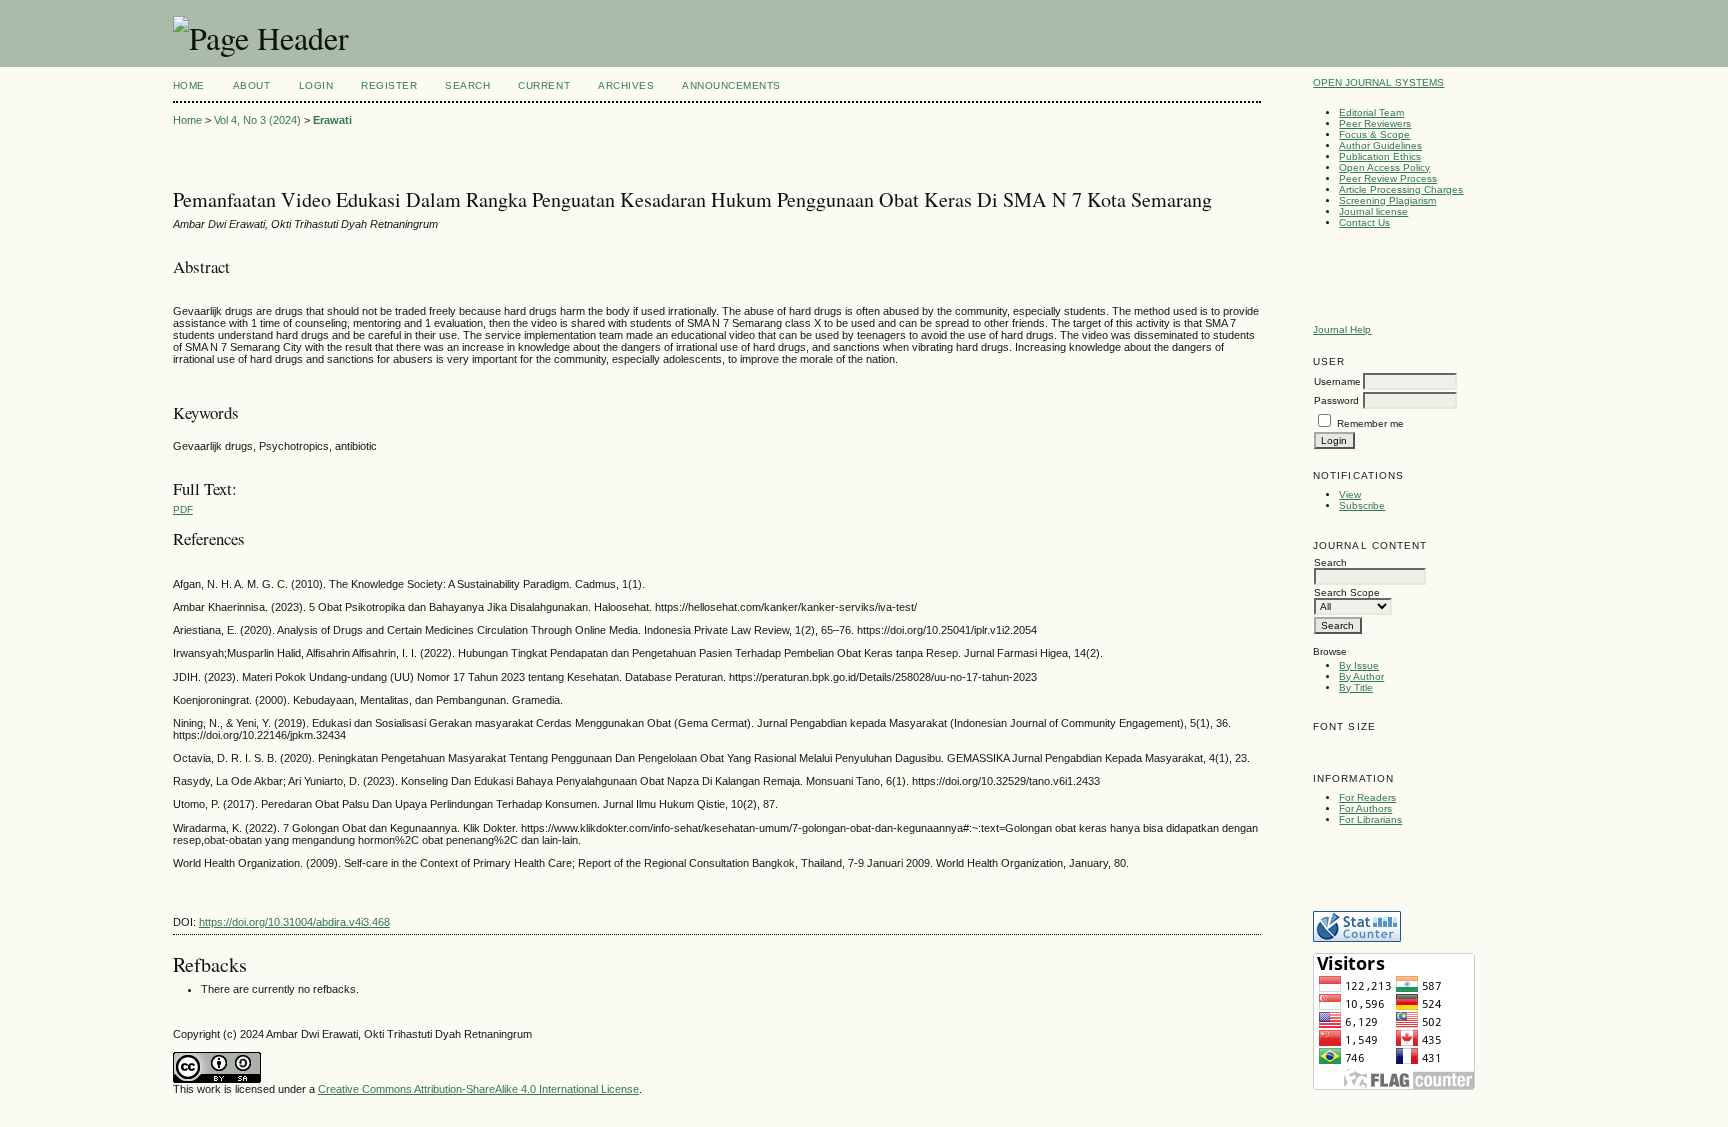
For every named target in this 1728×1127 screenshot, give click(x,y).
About (252, 85)
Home (189, 85)
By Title (1356, 687)
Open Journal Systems (1378, 82)
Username (1337, 381)
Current (544, 85)
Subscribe (1362, 505)
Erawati (332, 120)
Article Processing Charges (1401, 189)
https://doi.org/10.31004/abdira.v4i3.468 (294, 922)
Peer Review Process (1388, 178)
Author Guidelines (1380, 145)
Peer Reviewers (1375, 123)
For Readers (1367, 797)
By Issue (1359, 665)
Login (316, 85)
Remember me (1370, 423)
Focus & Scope (1374, 134)
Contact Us (1364, 222)
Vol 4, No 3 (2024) (257, 120)
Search (467, 85)
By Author (1361, 676)
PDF (183, 509)
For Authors (1365, 808)
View (1350, 494)
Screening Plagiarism (1387, 200)
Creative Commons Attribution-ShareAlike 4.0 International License (478, 1089)
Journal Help (1342, 329)
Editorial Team (1371, 112)
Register (389, 85)
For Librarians (1370, 819)
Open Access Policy (1384, 167)
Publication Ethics (1380, 156)
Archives (626, 85)
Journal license (1373, 211)
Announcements (731, 85)
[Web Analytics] (1357, 938)
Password (1336, 400)
